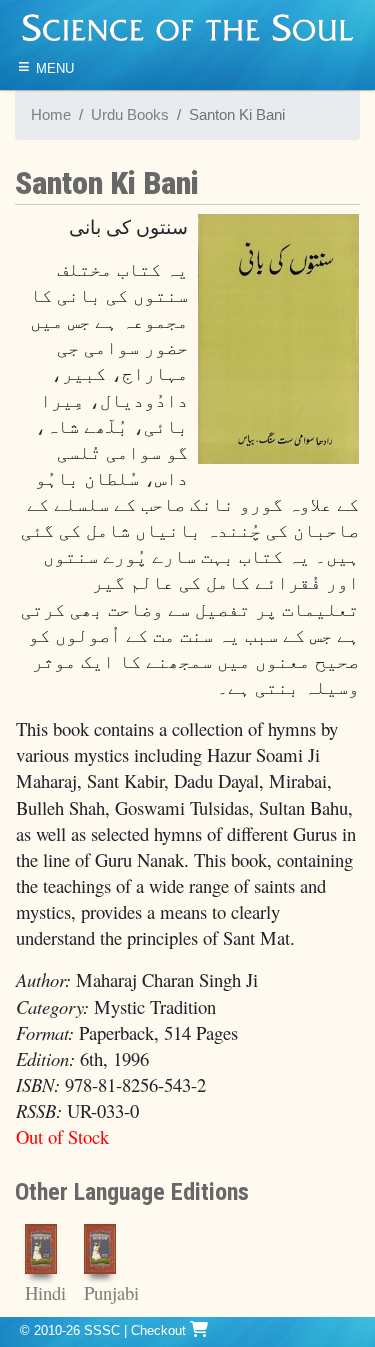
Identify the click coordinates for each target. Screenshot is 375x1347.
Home (51, 115)
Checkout (160, 1330)
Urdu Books (130, 115)
